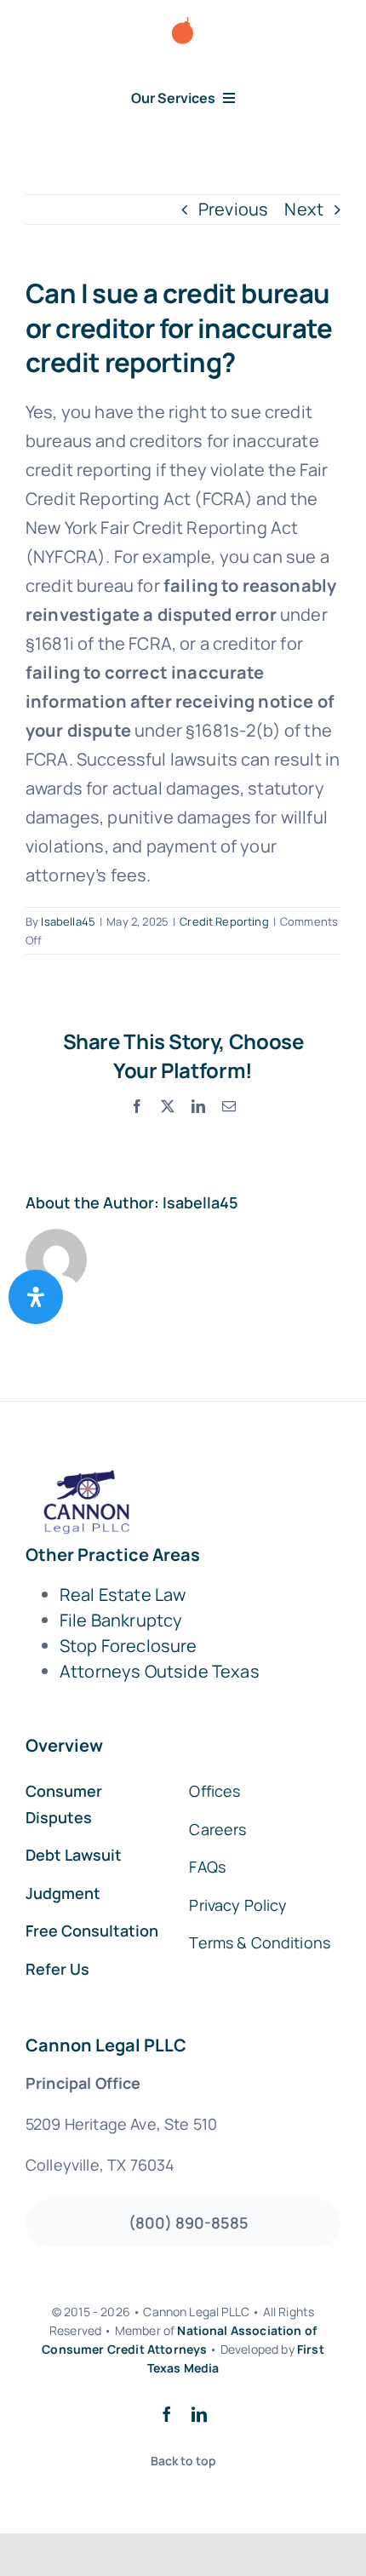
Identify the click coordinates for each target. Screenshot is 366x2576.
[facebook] (167, 2414)
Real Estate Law (123, 1595)
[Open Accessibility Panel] (36, 1297)
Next (304, 209)
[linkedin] (199, 2414)
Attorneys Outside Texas (160, 1671)
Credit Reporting (224, 921)
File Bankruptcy (121, 1620)
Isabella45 (68, 921)
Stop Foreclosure (129, 1646)
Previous (233, 209)
